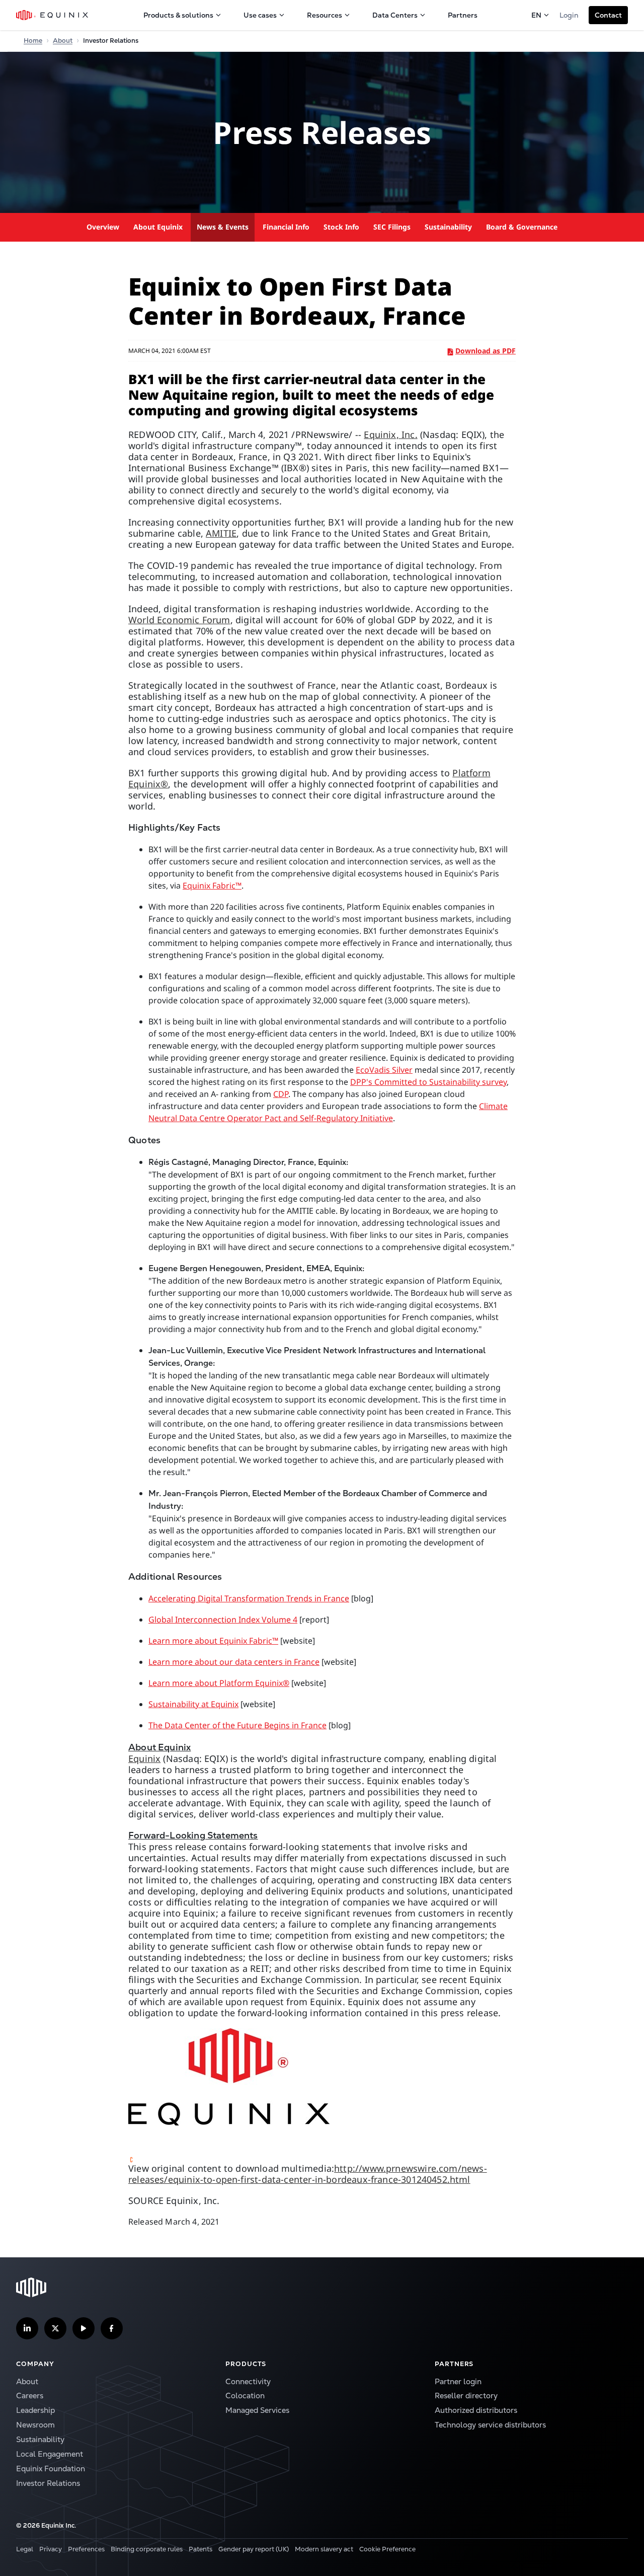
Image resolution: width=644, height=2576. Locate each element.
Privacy (51, 2549)
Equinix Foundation (51, 2469)
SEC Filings (392, 227)
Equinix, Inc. (390, 434)
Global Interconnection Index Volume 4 (223, 1620)
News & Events (223, 227)
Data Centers (395, 15)
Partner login (458, 2381)
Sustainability (448, 227)
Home (33, 41)
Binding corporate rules (147, 2549)
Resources (325, 15)
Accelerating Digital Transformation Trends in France (249, 1598)
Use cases (260, 15)
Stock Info (341, 227)
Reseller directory (466, 2396)
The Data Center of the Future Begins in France (237, 1725)
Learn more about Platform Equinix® (219, 1683)
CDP (281, 1094)
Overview (103, 227)
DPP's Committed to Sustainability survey (428, 1082)
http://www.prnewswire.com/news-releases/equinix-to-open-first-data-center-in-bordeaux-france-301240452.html (308, 2174)
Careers (30, 2396)
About (63, 41)
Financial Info (286, 227)
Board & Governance (522, 227)
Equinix (144, 1758)
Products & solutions (178, 15)
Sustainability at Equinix (193, 1704)
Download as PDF (486, 351)
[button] (608, 15)
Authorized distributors (476, 2410)
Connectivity (248, 2381)
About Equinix (158, 227)
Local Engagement (50, 2454)
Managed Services (257, 2410)
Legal (25, 2549)
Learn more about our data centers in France (234, 1662)
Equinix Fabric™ (212, 886)
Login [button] (569, 15)
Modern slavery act (324, 2549)
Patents (200, 2549)
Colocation (245, 2396)
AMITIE (221, 533)
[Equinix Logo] (53, 15)
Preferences (86, 2549)
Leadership (35, 2410)
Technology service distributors (490, 2425)
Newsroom (35, 2425)
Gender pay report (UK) (254, 2549)
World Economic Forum (179, 620)
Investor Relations (48, 2483)
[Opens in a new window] (322, 2077)
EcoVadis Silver (384, 1070)
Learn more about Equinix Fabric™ (213, 1641)
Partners (463, 15)
